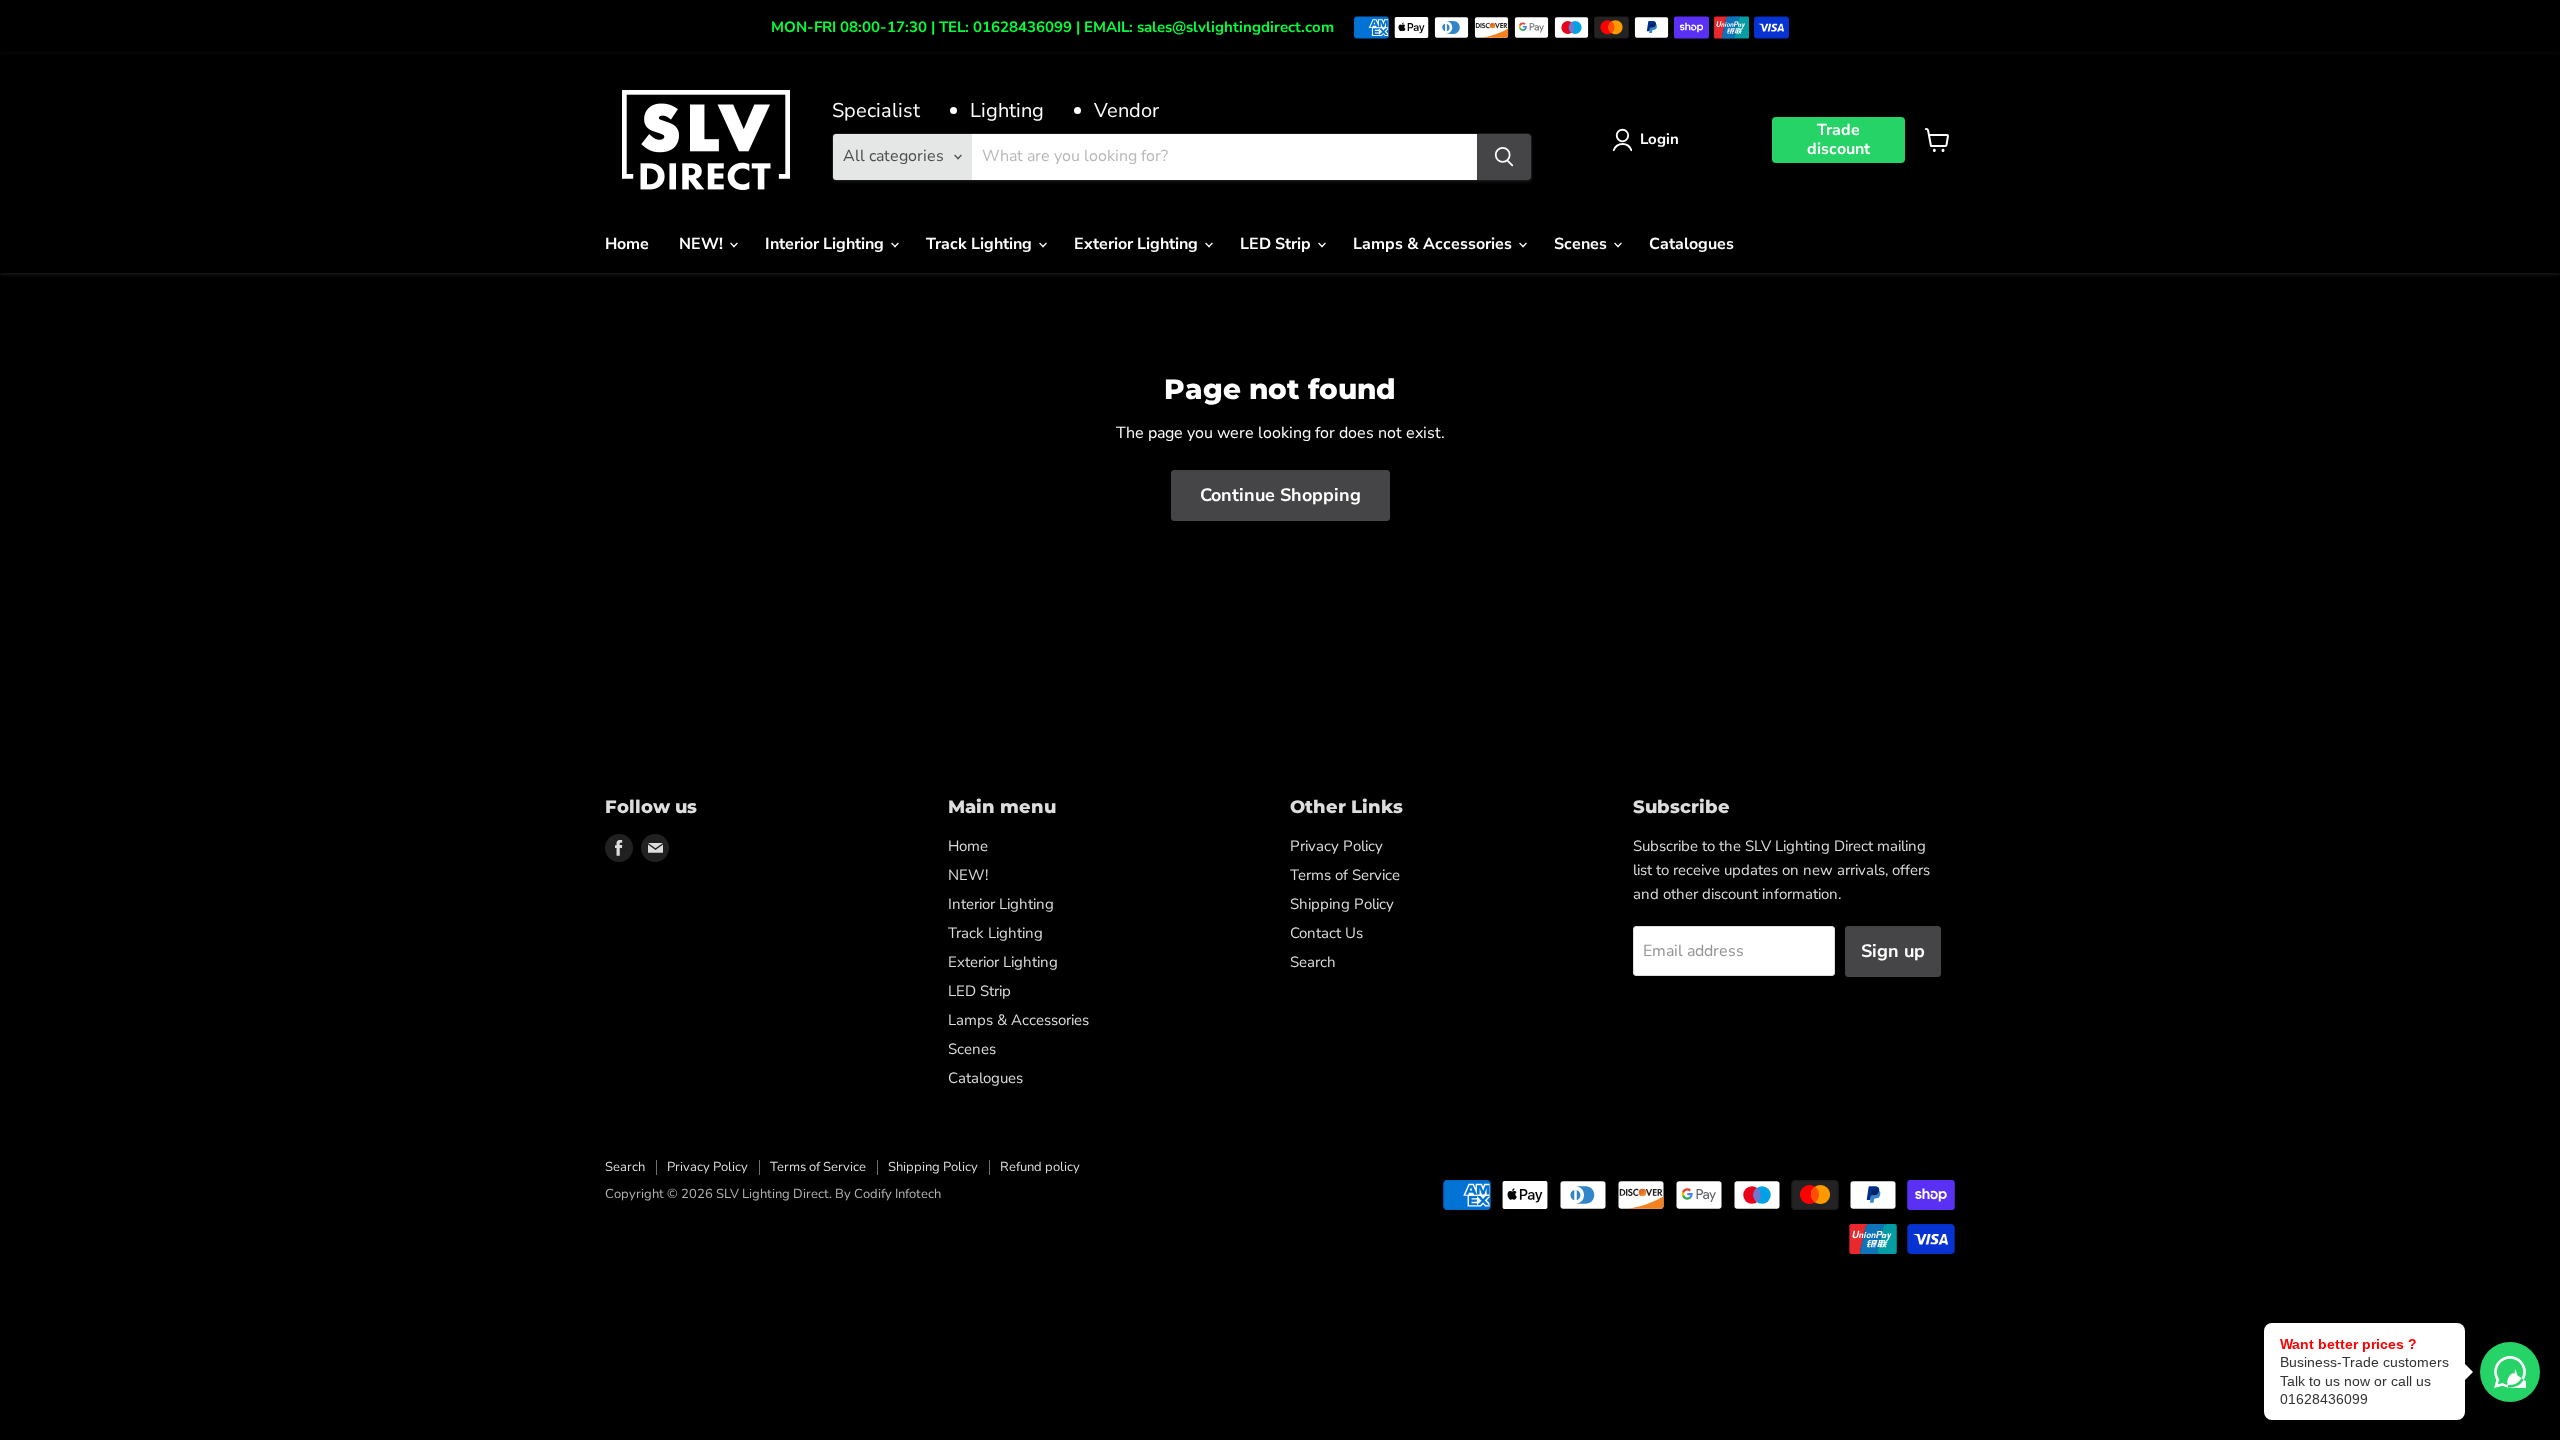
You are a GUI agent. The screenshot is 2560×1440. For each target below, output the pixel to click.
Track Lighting (981, 244)
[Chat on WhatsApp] (2510, 1372)
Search (1313, 962)
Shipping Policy (1342, 904)
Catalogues (1691, 244)
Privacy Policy (1336, 846)
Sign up (1893, 951)
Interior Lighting (826, 244)
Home (627, 244)
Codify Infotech (897, 1194)
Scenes (1582, 244)
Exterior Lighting (1138, 244)
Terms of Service (1345, 875)
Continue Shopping (1280, 495)
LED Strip (1277, 244)
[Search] (1504, 157)
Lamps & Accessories (1434, 244)
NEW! (703, 244)
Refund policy (1040, 1167)
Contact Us (1326, 933)
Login (1659, 139)
